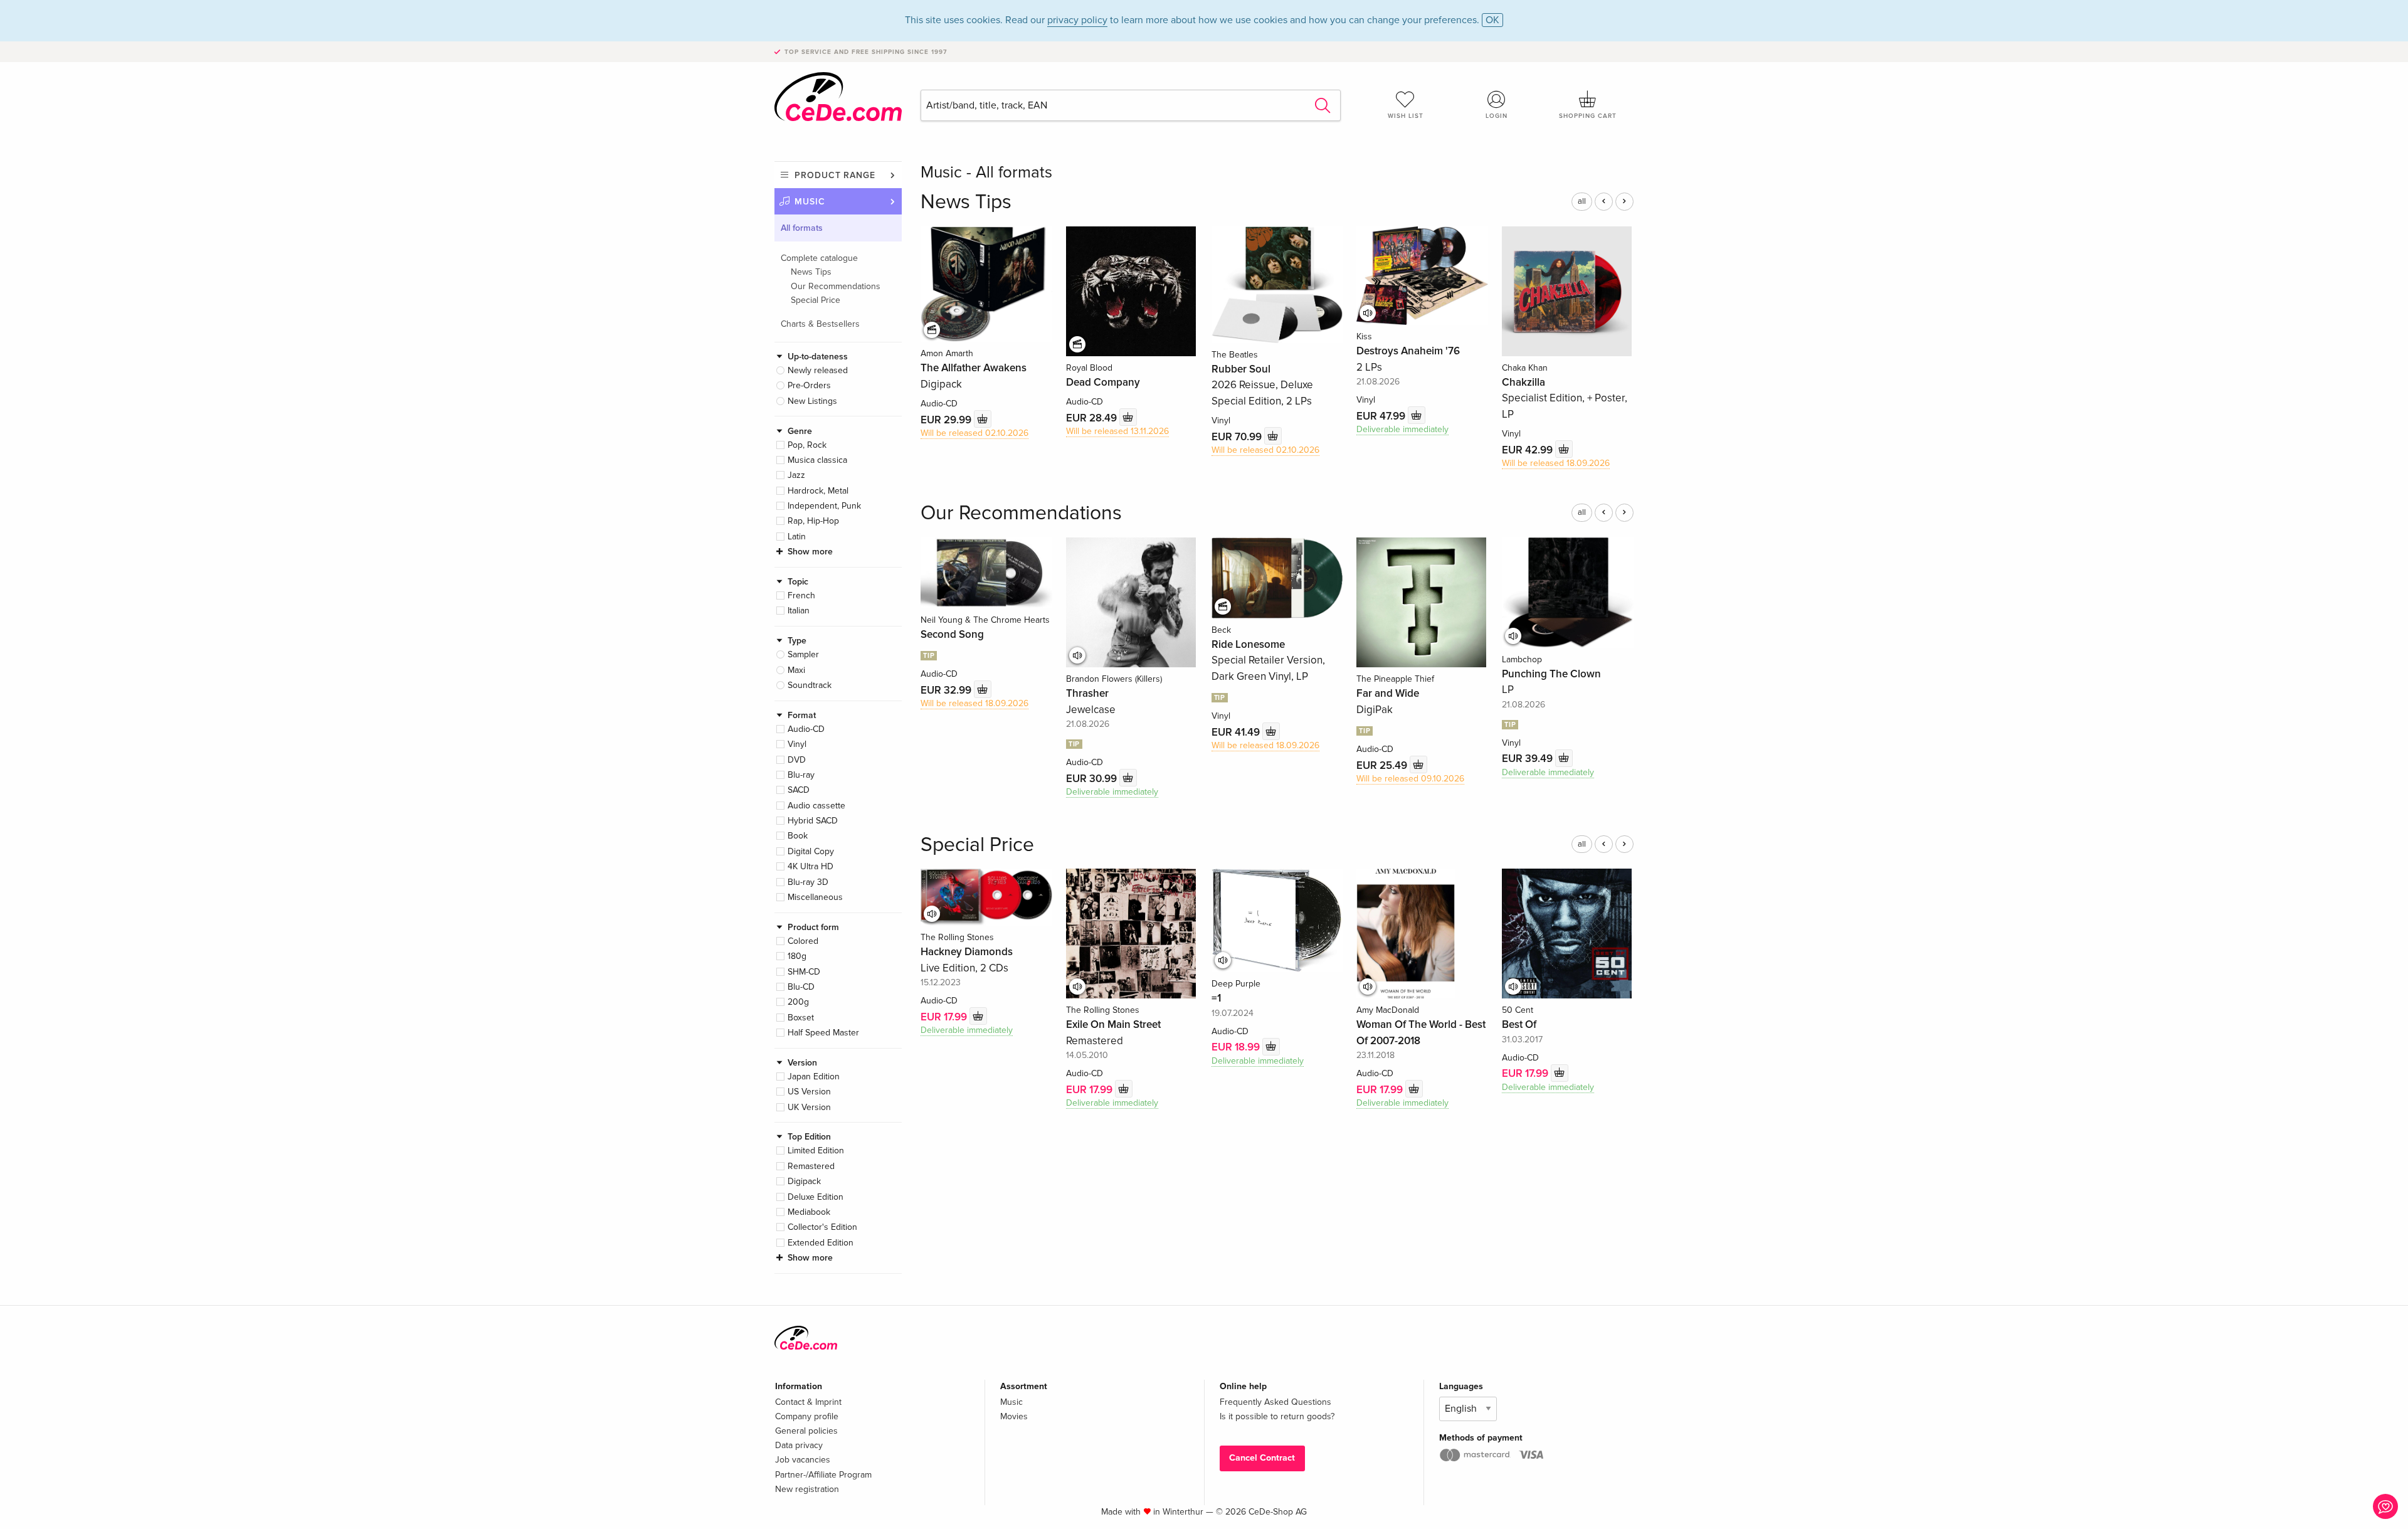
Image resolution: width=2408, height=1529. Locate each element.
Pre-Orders (809, 385)
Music (810, 202)
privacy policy (1077, 20)
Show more (810, 552)
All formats (802, 228)
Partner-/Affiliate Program (823, 1475)
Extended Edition (821, 1243)
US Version (809, 1092)
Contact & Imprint (808, 1402)
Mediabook (809, 1212)
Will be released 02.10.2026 (974, 433)
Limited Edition (816, 1151)
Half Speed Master (823, 1033)
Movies (1014, 1416)
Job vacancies (803, 1460)
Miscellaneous (815, 897)
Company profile (807, 1416)
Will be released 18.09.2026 (1556, 463)
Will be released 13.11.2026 (1117, 431)
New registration (807, 1489)
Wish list (1406, 116)
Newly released (818, 370)
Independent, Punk (824, 506)
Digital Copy (811, 851)
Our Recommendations (836, 286)
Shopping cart (1588, 116)
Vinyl (797, 744)
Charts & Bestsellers (820, 324)
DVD (797, 760)
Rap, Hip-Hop (813, 521)
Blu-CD (801, 987)
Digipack (804, 1181)
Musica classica (817, 460)
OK (1492, 20)
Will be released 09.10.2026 (1410, 779)
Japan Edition (814, 1077)
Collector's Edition (822, 1227)
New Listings (812, 401)
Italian (799, 611)
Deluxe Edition (816, 1197)
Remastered (811, 1166)
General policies (806, 1431)
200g (798, 1002)
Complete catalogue (819, 258)
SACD (799, 790)
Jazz (796, 475)
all (1582, 201)
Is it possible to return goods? (1277, 1416)
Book (798, 836)
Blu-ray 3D (808, 882)
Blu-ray (801, 775)
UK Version (809, 1107)
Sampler (803, 654)
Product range (835, 175)
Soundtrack (810, 685)
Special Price (816, 300)
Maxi (796, 670)
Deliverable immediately (1402, 429)
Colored (803, 941)
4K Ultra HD (811, 866)
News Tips (811, 272)
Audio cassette (816, 806)
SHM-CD (804, 972)
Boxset (801, 1018)
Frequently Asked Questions (1275, 1402)
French (801, 595)
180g (797, 956)
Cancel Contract (1262, 1458)
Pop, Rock (807, 445)
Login (1497, 116)
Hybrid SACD (813, 821)
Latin (797, 537)
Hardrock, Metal (818, 491)
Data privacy (799, 1445)
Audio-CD (806, 729)
